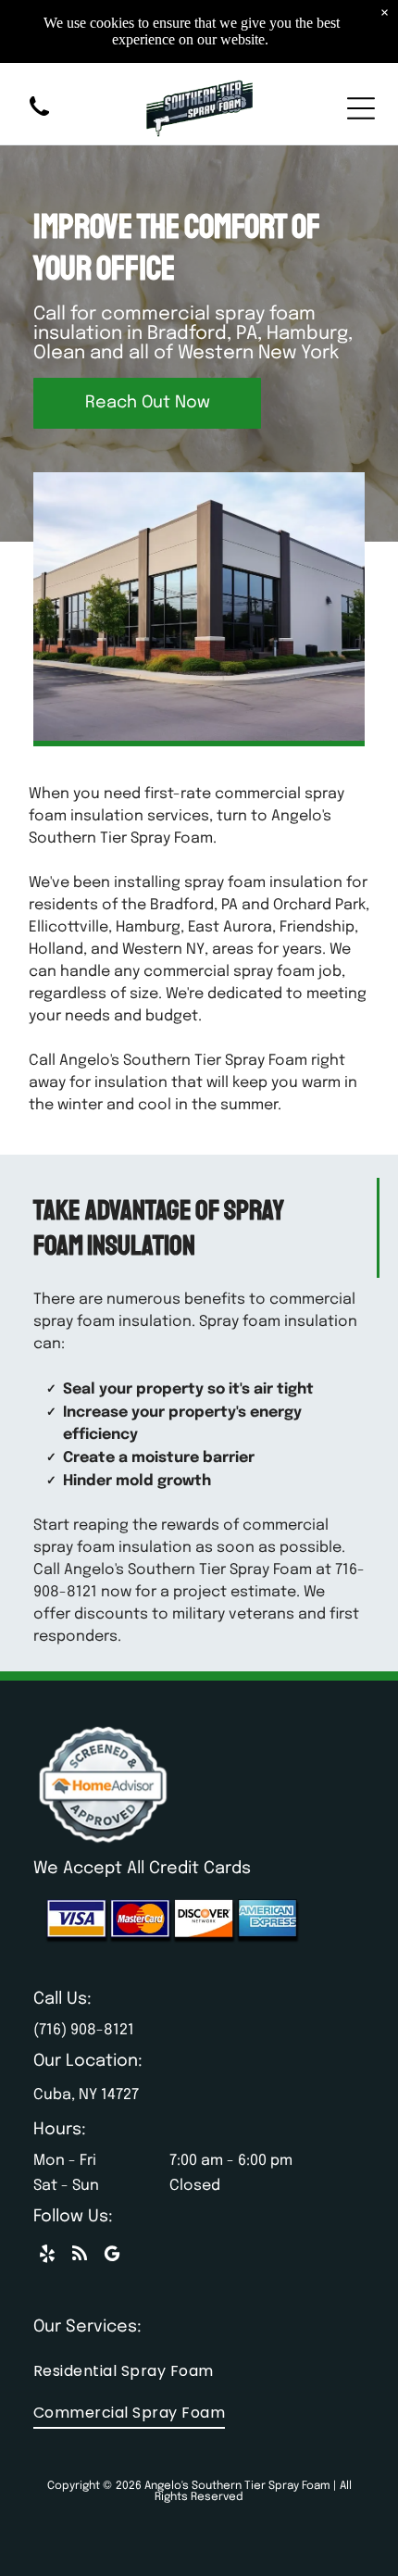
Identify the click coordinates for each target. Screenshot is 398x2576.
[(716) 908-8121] (39, 118)
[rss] (80, 2256)
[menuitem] (199, 2371)
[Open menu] (361, 108)
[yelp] (47, 2256)
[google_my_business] (112, 2256)
